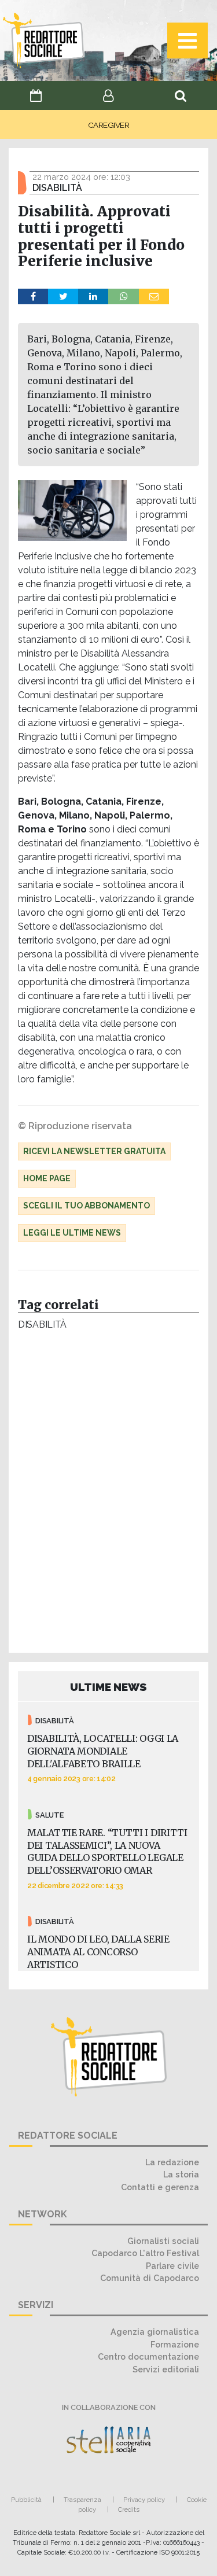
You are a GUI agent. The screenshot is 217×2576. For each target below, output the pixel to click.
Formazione (175, 2344)
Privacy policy (144, 2500)
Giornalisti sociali (163, 2241)
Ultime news (108, 1687)
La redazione (172, 2162)
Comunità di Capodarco (150, 2278)
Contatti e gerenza (160, 2187)
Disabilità (42, 1324)
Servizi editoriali (166, 2369)
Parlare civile (172, 2266)
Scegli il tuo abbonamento (87, 1206)
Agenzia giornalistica (155, 2332)
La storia (181, 2174)
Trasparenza (82, 2500)
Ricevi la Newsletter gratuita (94, 1151)
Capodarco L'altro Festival (145, 2253)
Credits (129, 2509)
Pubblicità (26, 2500)
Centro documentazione (148, 2356)
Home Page (47, 1178)
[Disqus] (108, 1495)
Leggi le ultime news (72, 1233)
